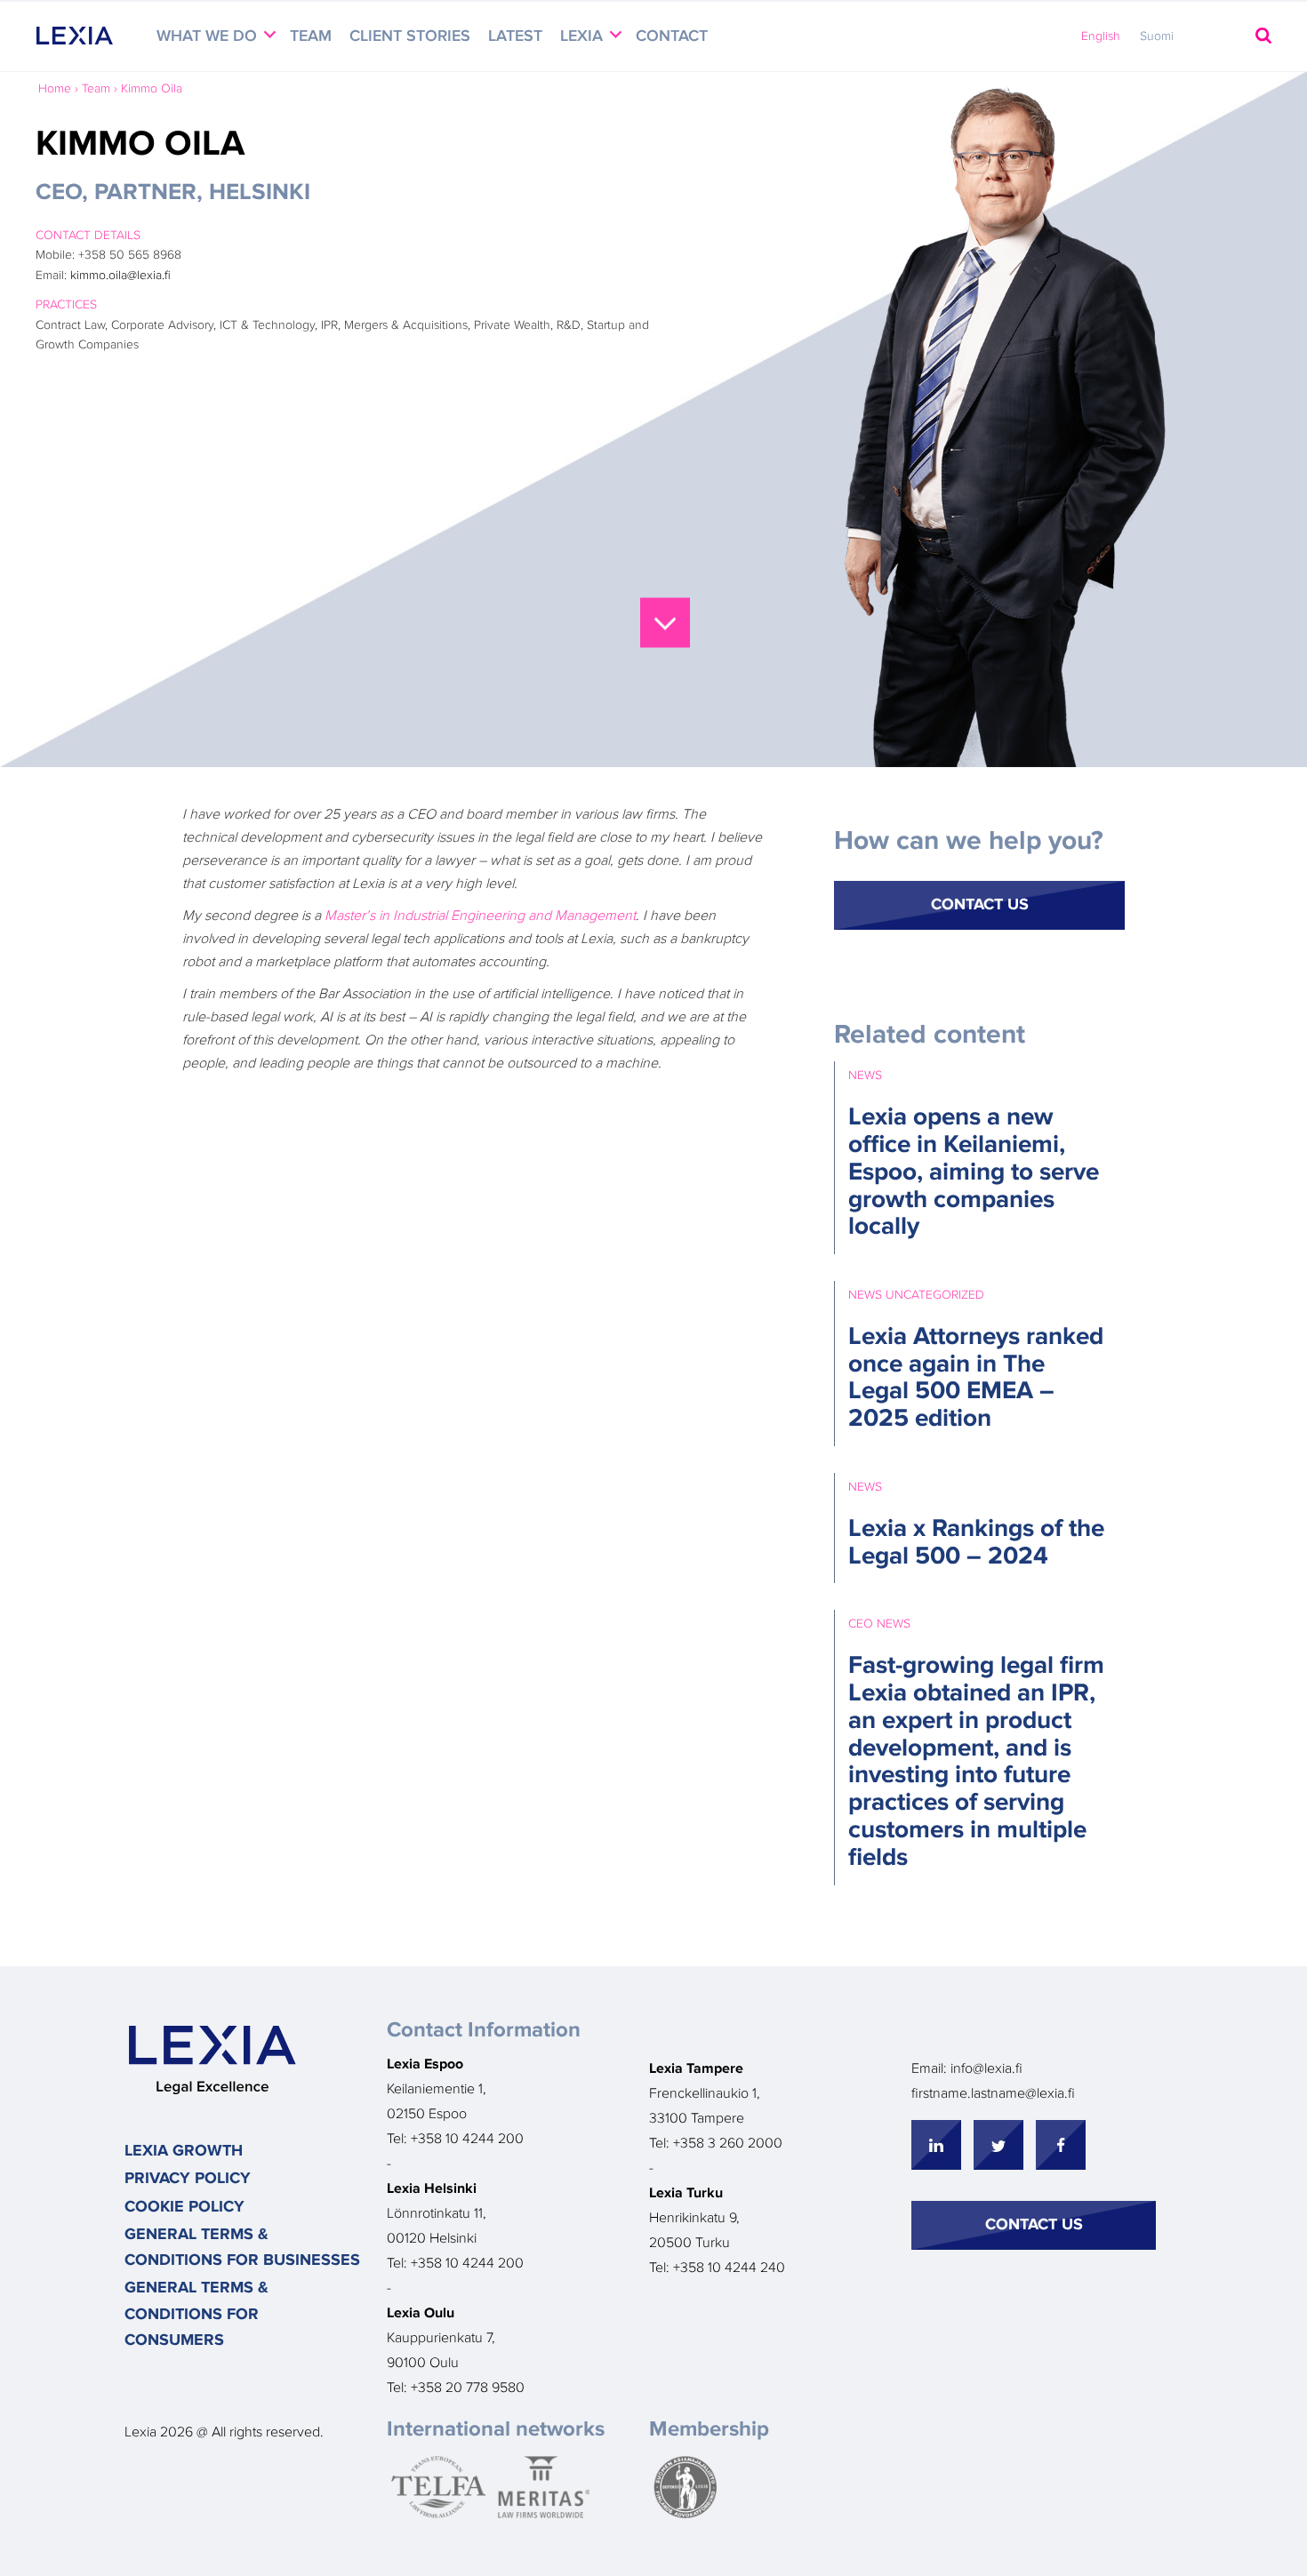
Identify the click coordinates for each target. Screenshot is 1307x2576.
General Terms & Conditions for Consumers (196, 2314)
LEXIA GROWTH (184, 2151)
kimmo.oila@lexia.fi (120, 276)
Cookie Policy (184, 2207)
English (1101, 36)
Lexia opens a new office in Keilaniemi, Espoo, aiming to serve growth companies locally (974, 1172)
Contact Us (980, 905)
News (865, 1076)
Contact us (1034, 2225)
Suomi (1157, 36)
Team (311, 36)
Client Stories (410, 36)
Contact (672, 36)
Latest (515, 36)
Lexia (584, 36)
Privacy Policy (188, 2179)
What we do (209, 36)
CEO (861, 1624)
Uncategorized (935, 1295)
